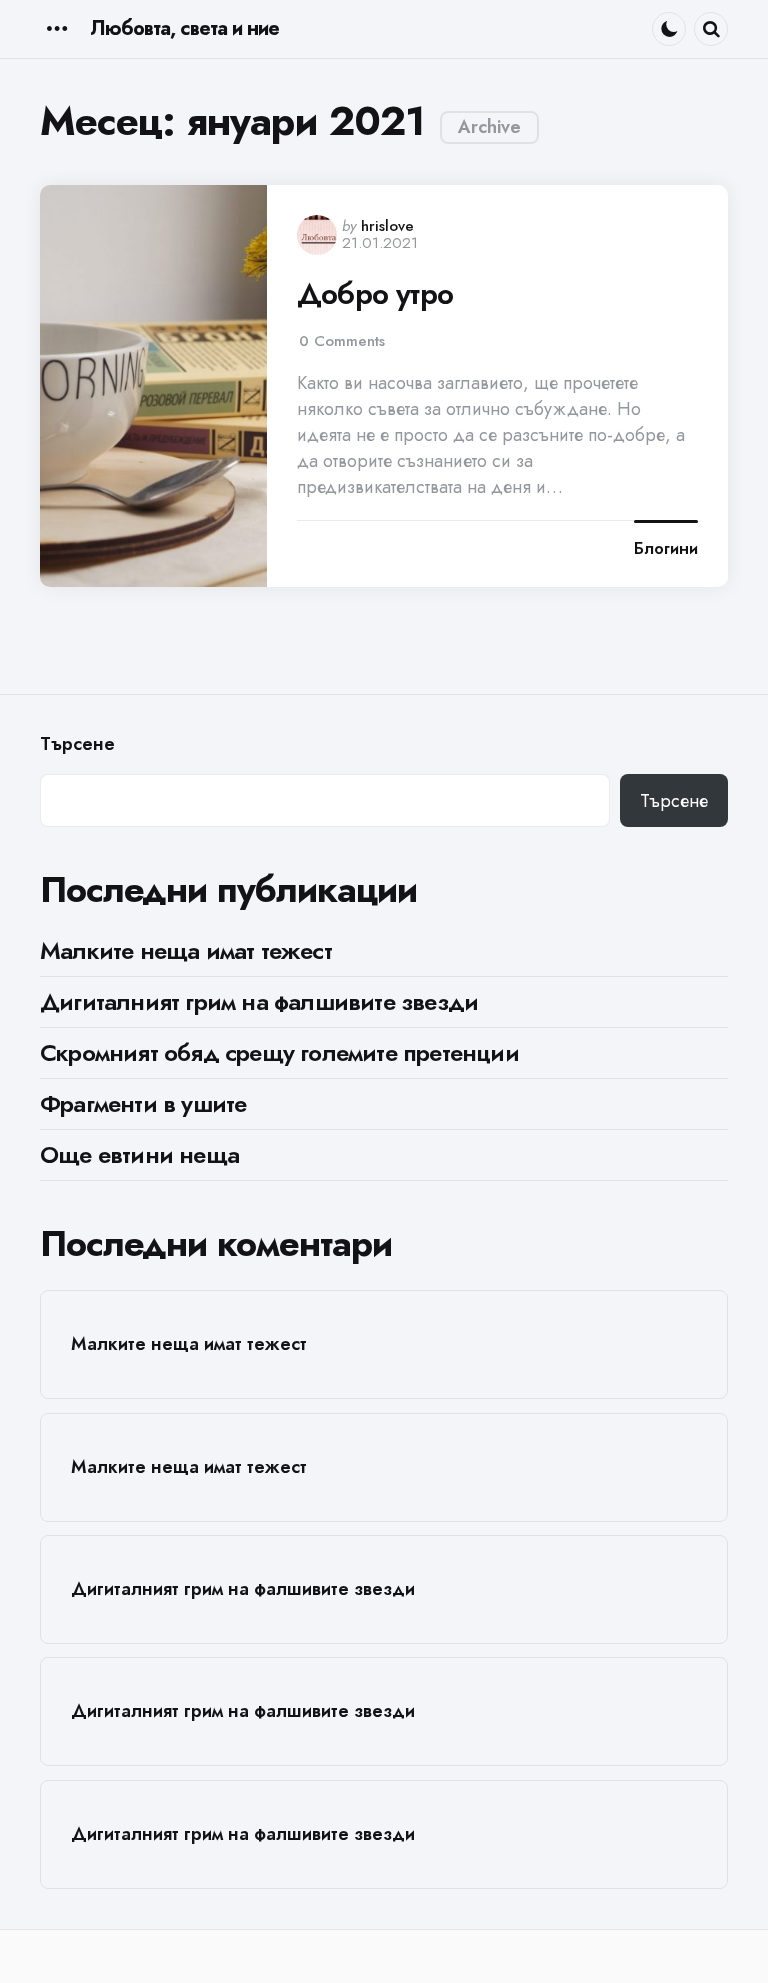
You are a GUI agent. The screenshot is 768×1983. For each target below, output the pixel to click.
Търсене (77, 744)
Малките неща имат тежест (186, 950)
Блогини (666, 549)
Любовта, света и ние (184, 28)
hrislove (387, 226)
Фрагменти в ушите (143, 1103)
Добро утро (375, 294)
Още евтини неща (139, 1154)
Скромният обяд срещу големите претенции (279, 1052)
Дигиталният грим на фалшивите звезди (259, 1001)
